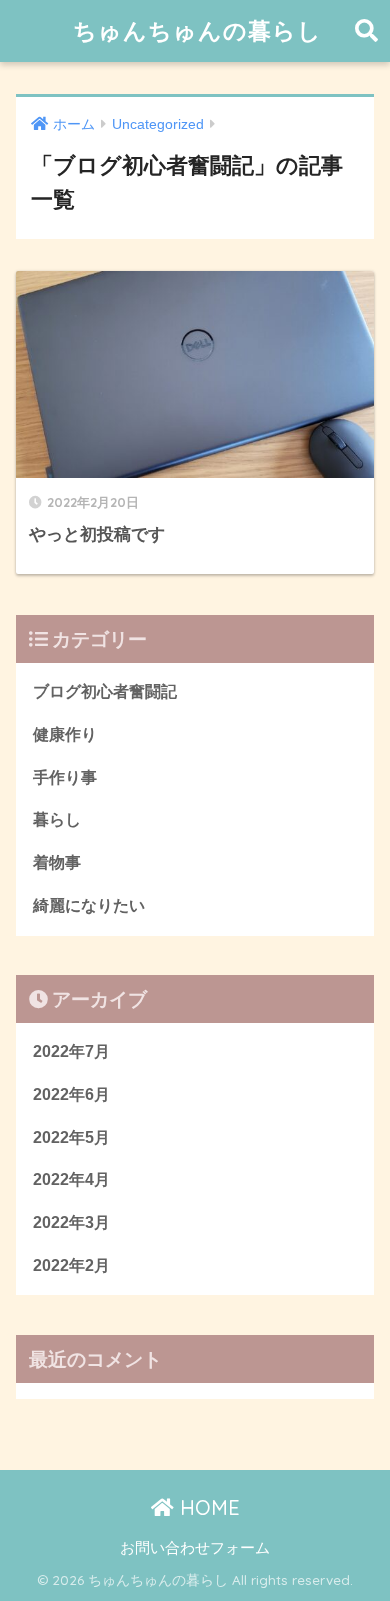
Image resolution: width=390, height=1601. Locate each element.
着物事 (57, 862)
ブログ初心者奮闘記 (105, 691)
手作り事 (65, 777)
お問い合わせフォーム (195, 1548)
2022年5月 (71, 1137)
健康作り (65, 734)
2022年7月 (71, 1051)
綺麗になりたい (89, 905)
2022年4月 (71, 1179)
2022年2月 (71, 1265)
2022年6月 (71, 1094)
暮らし (57, 819)
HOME (207, 1507)
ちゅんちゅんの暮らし (197, 30)
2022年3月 (71, 1222)
